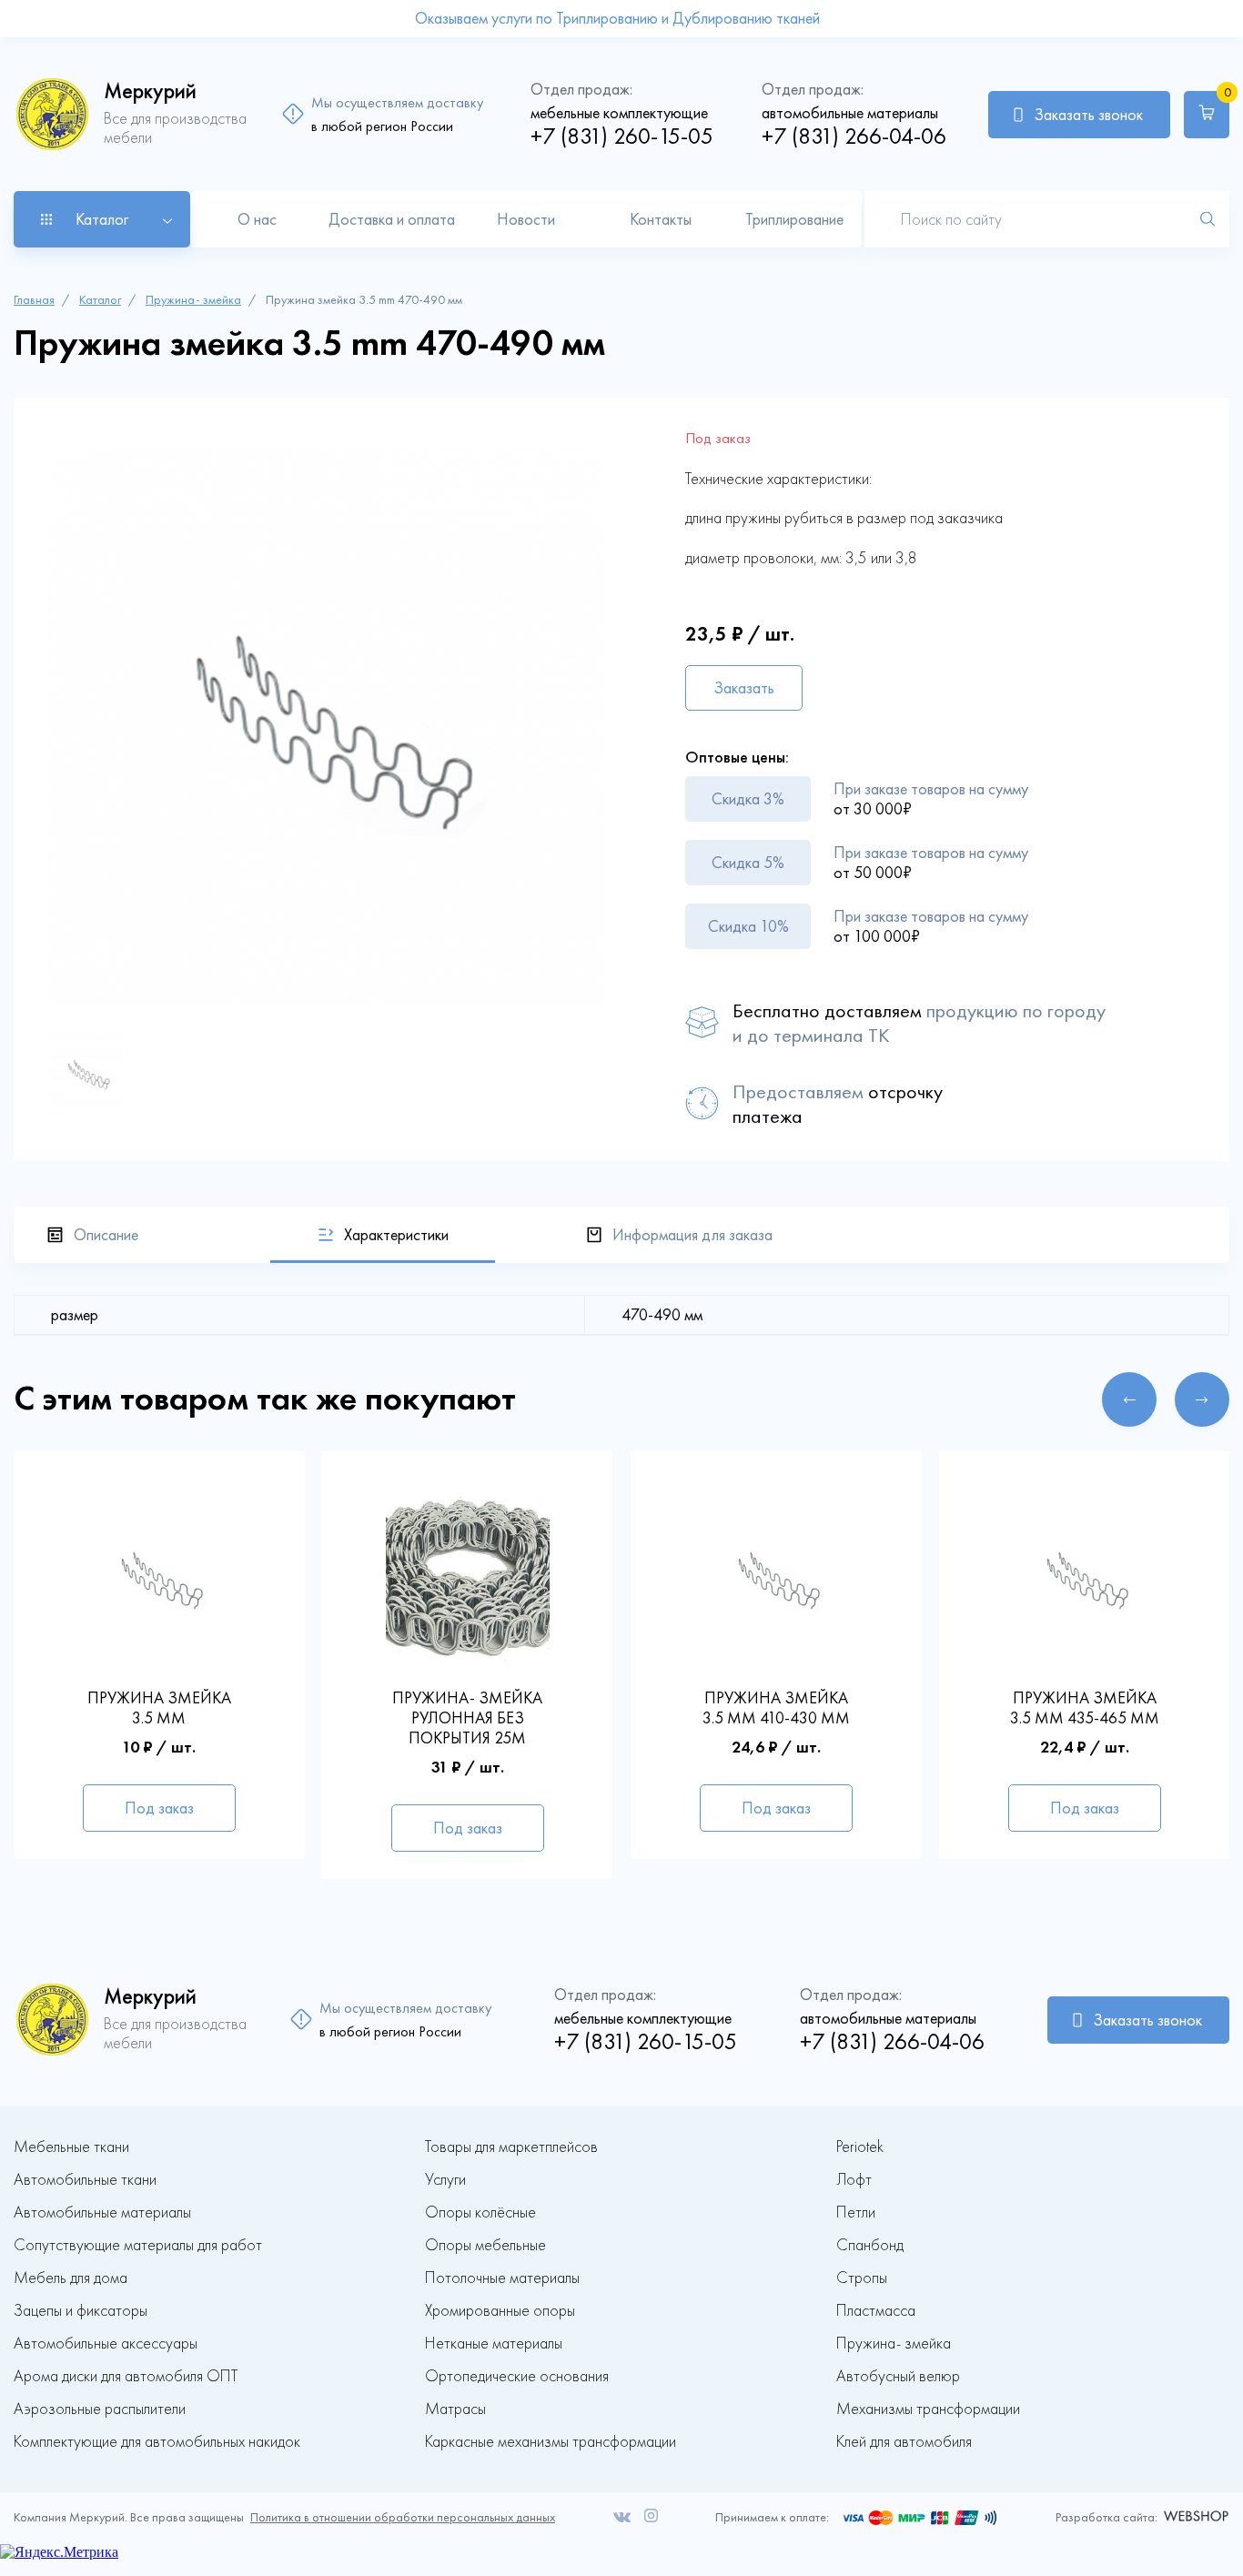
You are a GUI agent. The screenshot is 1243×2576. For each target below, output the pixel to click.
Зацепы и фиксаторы (81, 2311)
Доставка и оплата (392, 219)
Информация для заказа (692, 1235)
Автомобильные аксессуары (106, 2344)
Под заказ (159, 1808)
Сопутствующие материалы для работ (138, 2245)
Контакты (661, 219)
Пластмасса (876, 2311)
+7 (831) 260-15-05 (622, 136)
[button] (1129, 1399)
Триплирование (794, 219)
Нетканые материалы (494, 2344)
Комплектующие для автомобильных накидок (157, 2442)
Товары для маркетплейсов (511, 2147)
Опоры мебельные (485, 2245)
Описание (106, 1235)
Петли (856, 2212)
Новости (526, 219)
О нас (257, 219)
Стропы (862, 2278)
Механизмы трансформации (928, 2409)
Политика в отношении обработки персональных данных (403, 2517)
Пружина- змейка (193, 300)
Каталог (100, 300)
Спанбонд (870, 2245)
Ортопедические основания (517, 2376)
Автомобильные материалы (102, 2212)
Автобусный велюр (898, 2376)
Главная (34, 300)
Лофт (854, 2180)
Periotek (860, 2147)
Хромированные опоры (500, 2311)
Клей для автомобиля (904, 2442)
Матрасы (455, 2409)
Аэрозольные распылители (100, 2409)
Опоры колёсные (480, 2212)
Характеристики (396, 1235)
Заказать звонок (1088, 115)
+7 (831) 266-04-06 (854, 136)
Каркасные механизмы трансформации (551, 2442)
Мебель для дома (71, 2278)
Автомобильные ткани (85, 2180)
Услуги (445, 2180)
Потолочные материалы (502, 2278)
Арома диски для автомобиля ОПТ (126, 2376)
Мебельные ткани (71, 2147)
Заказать (744, 688)
